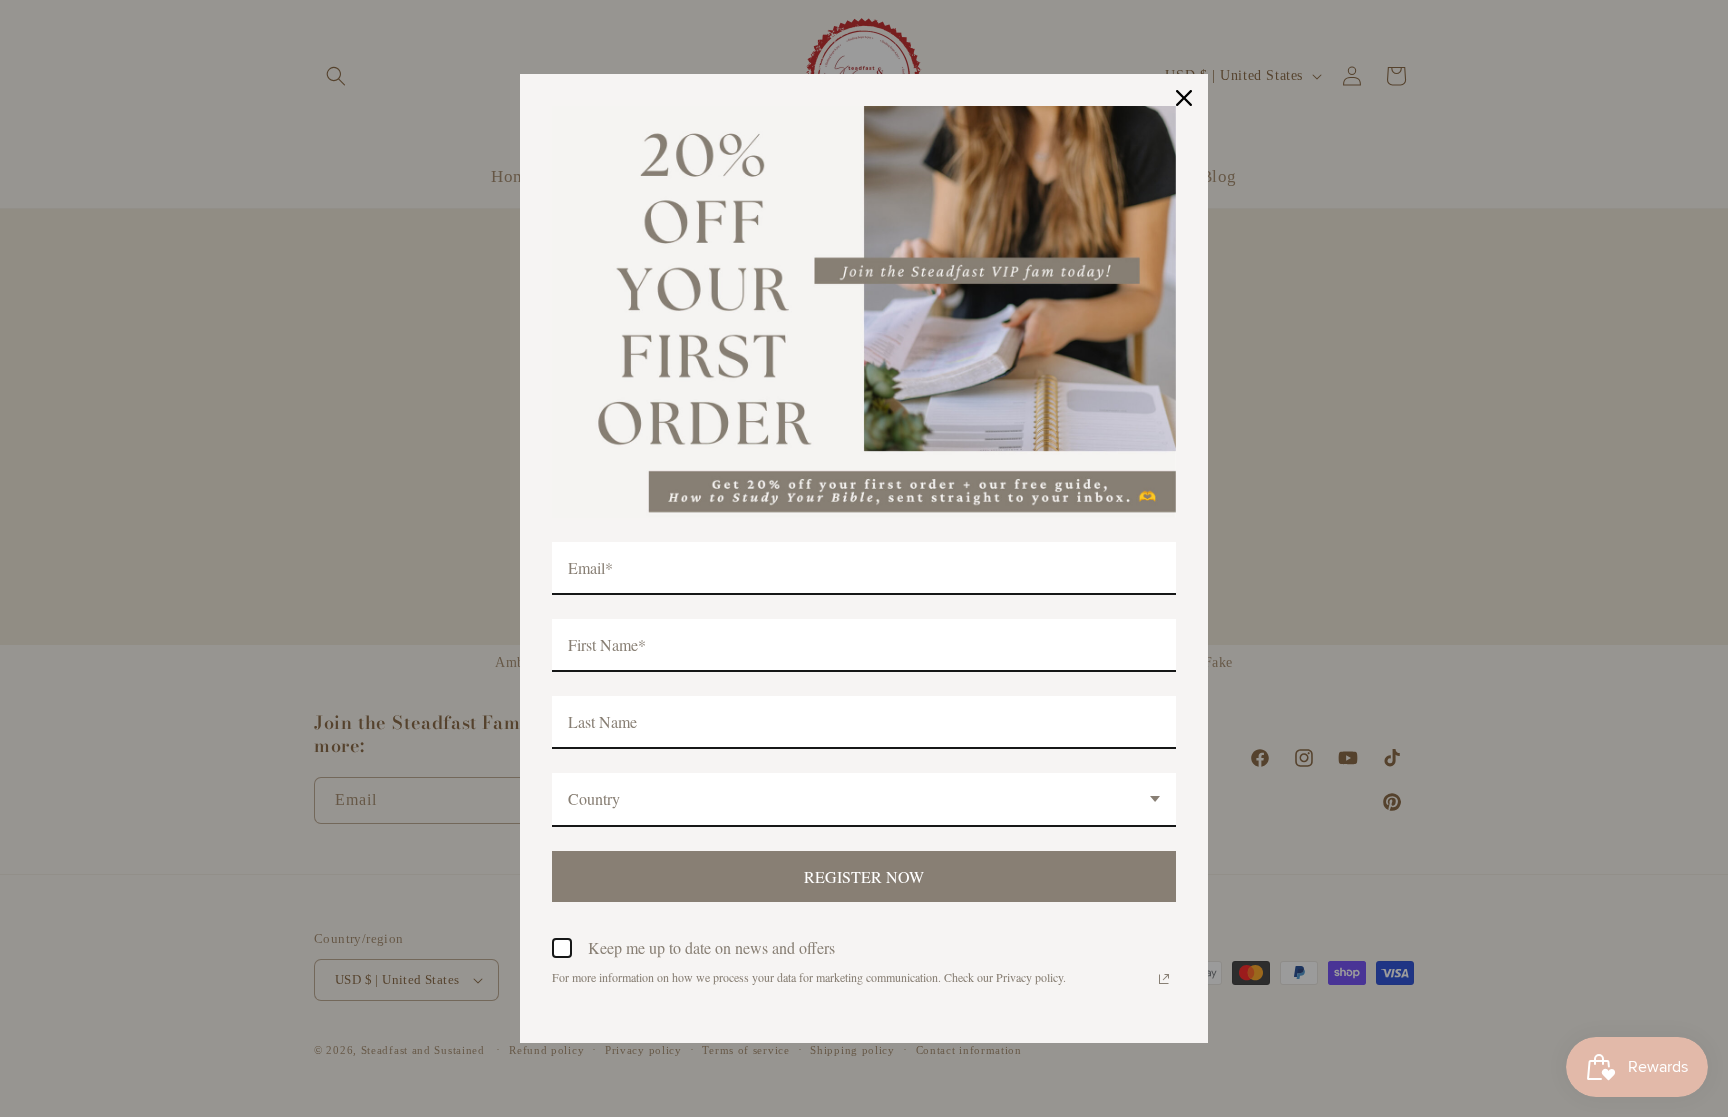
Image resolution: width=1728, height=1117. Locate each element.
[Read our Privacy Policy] (1164, 979)
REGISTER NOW (864, 876)
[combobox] (864, 799)
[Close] (1184, 98)
